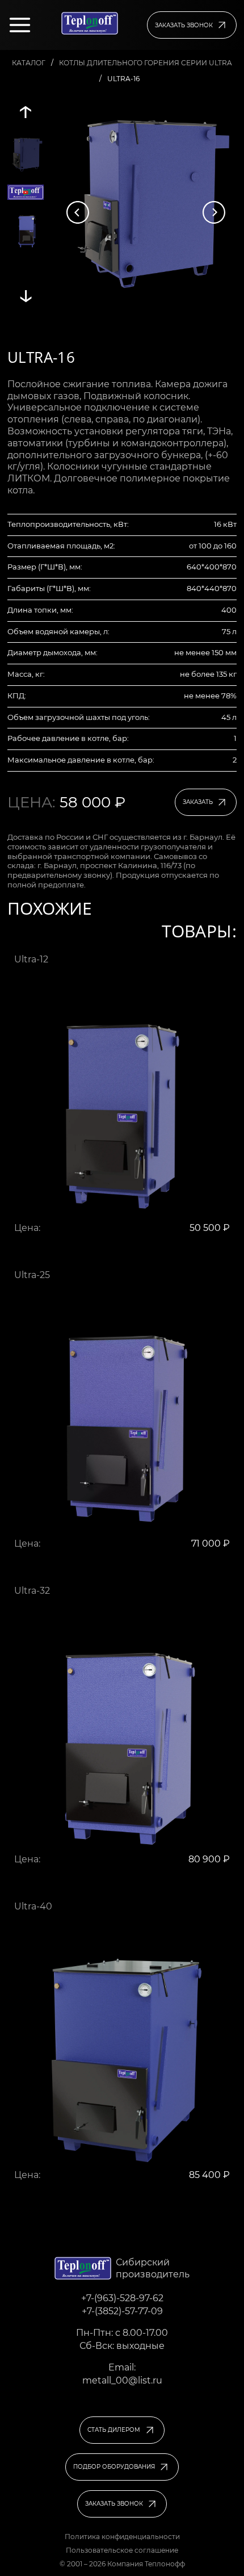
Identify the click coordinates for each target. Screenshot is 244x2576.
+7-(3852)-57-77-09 (122, 2311)
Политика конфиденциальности (122, 2537)
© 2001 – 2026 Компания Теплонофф (122, 2564)
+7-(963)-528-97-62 (122, 2298)
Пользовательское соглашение (122, 2550)
